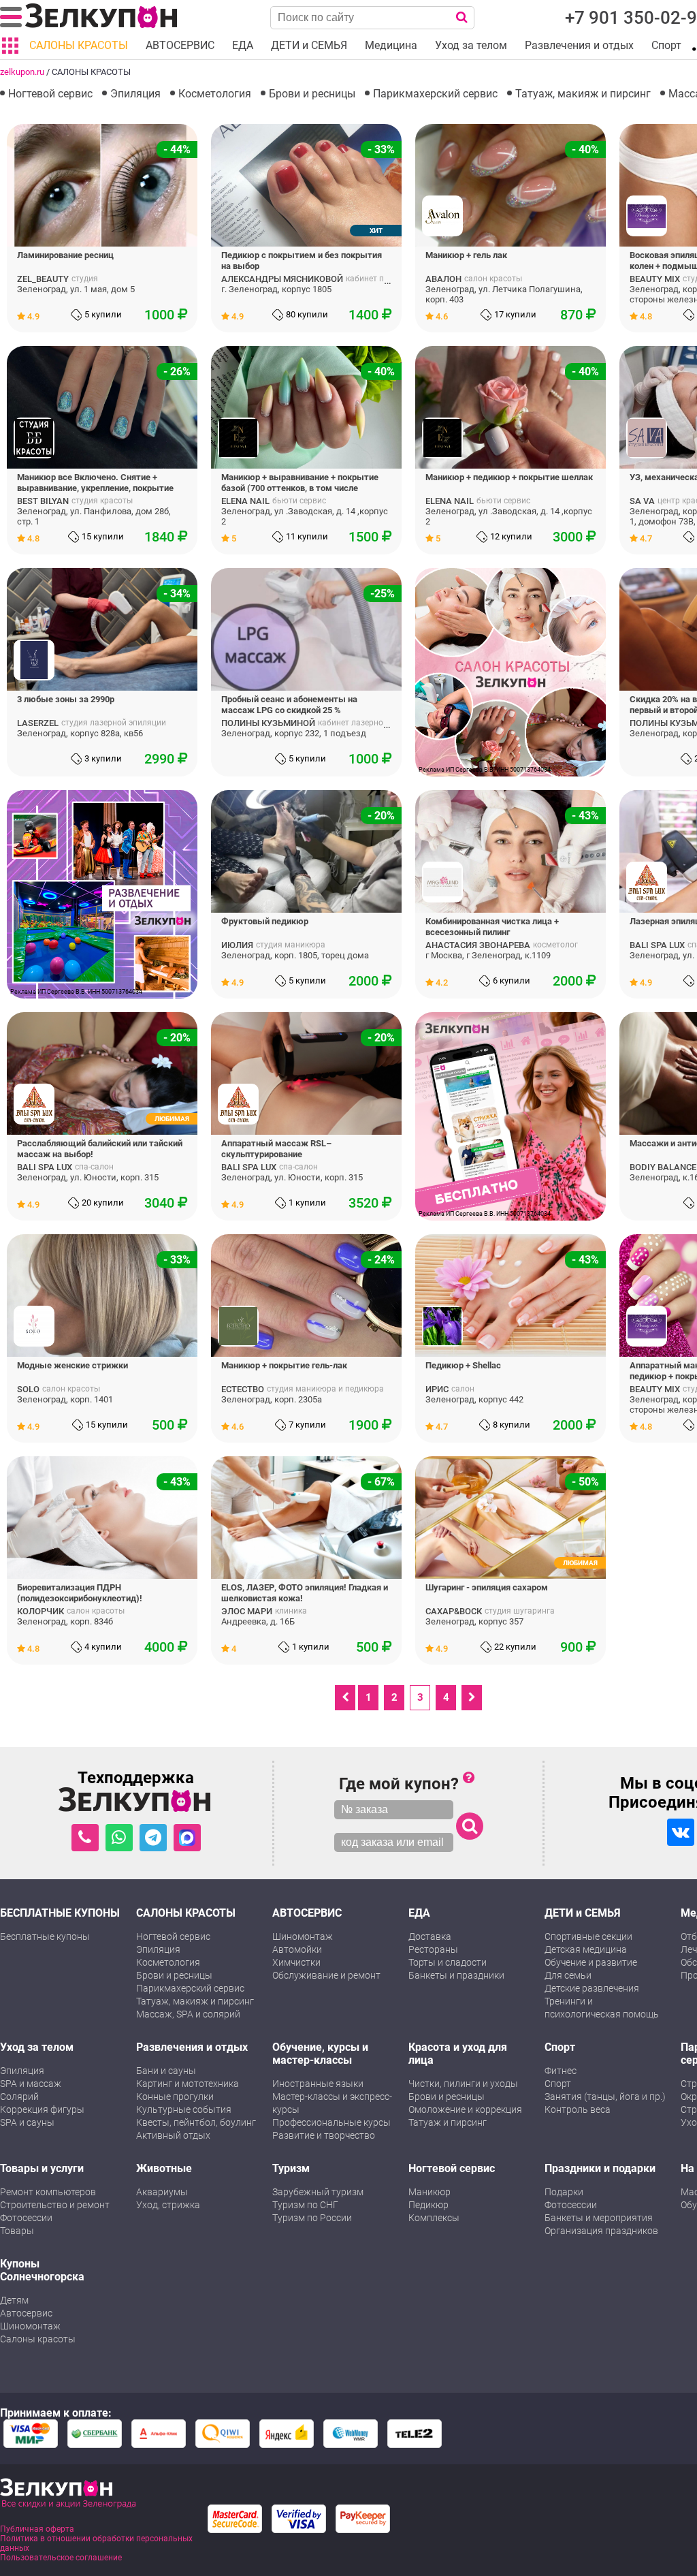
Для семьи (568, 1975)
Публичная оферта (37, 2529)
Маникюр (429, 2192)
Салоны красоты (38, 2339)
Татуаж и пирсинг (448, 2122)
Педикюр (428, 2205)
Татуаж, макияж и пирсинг (583, 94)
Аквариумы (162, 2192)
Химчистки (296, 1962)
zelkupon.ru (22, 72)
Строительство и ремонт (55, 2205)
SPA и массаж (31, 2084)
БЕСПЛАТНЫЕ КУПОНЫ (60, 1913)
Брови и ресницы (312, 94)
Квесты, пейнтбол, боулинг (196, 2122)
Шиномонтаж (303, 1936)
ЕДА (419, 1913)
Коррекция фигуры (42, 2109)
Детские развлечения (592, 1988)
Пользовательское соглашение (61, 2558)
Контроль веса (578, 2109)
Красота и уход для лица (458, 2054)
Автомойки (297, 1949)
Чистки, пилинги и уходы (463, 2084)
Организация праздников (601, 2231)
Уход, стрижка (168, 2205)
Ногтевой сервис (50, 94)
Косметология (215, 94)
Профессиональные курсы (331, 2122)
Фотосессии (26, 2218)
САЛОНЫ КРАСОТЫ (186, 1913)
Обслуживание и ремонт (326, 1975)
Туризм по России (312, 2218)
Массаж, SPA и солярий (188, 2014)
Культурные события (184, 2109)
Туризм (291, 2168)
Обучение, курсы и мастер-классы (320, 2054)
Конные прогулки (175, 2096)
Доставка (430, 1936)
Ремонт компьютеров (48, 2192)
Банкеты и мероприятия (599, 2218)
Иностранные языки (318, 2084)
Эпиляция (135, 94)
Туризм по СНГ (305, 2205)
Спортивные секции (588, 1936)
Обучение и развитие (591, 1962)
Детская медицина (586, 1949)
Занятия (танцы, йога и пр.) (605, 2096)
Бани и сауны (166, 2071)
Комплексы (434, 2218)
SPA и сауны (27, 2122)
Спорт (560, 2047)
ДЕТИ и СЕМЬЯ (583, 1913)
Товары (17, 2231)
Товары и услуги (42, 2168)
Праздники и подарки (600, 2168)
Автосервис (26, 2313)
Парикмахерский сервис (435, 94)
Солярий (19, 2096)
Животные (164, 2168)
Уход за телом (37, 2047)
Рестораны (433, 1949)
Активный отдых (173, 2135)
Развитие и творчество (324, 2135)
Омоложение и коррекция (465, 2109)
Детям (14, 2300)
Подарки (564, 2192)
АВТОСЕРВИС (307, 1913)
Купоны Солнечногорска (42, 2270)
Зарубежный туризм (318, 2192)
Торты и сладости (448, 1962)
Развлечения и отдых (192, 2047)
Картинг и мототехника (188, 2084)
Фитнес (561, 2071)
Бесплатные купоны (45, 1936)
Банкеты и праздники (456, 1975)
